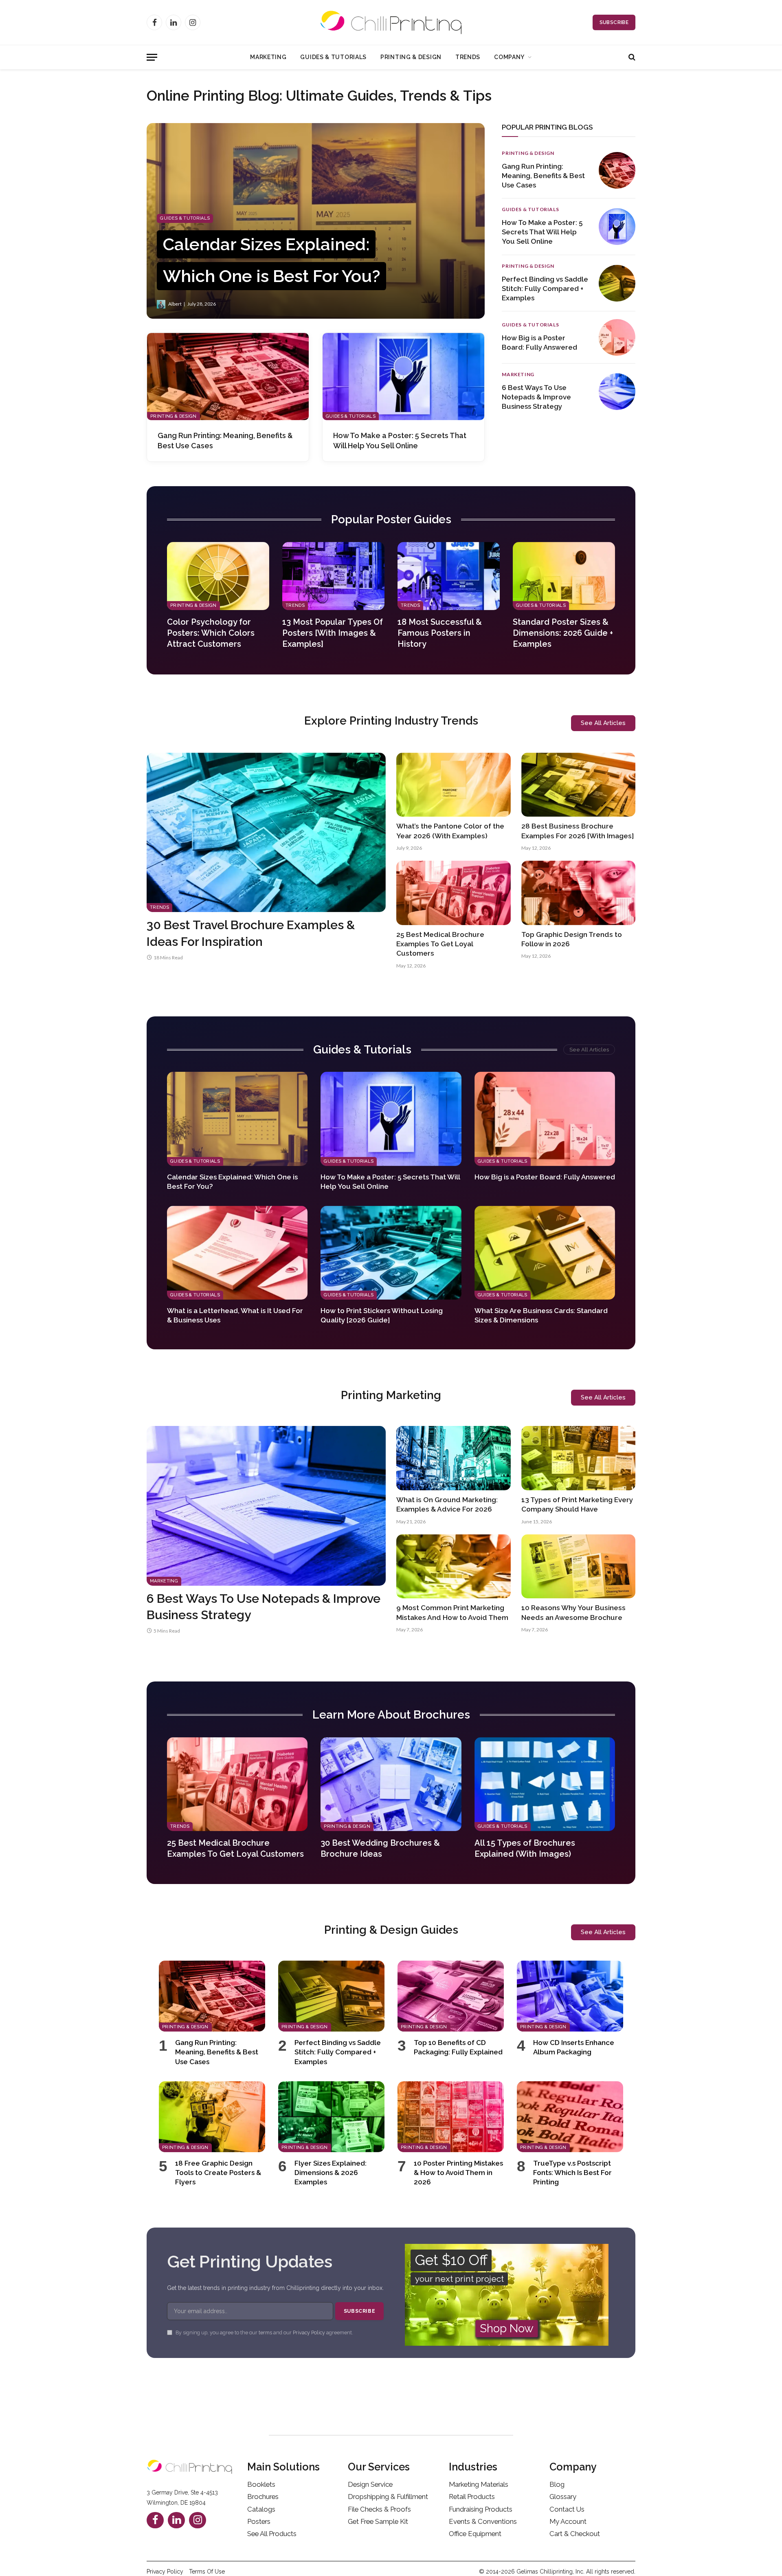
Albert (175, 304)
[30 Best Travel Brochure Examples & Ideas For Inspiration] (266, 832)
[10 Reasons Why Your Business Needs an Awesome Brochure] (579, 1567)
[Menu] (152, 57)
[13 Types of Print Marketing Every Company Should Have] (579, 1458)
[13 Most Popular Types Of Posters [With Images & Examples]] (333, 576)
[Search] (631, 57)
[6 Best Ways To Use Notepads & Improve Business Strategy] (617, 392)
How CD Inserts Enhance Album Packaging (574, 2047)
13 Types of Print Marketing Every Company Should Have (577, 1504)
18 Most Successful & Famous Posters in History (440, 633)
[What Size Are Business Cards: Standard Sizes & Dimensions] (545, 1253)
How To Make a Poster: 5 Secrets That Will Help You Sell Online (400, 440)
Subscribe (614, 22)
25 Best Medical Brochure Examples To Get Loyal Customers (440, 944)
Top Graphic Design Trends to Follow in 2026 (572, 939)
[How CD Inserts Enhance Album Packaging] (570, 1996)
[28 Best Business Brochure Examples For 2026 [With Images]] (579, 785)
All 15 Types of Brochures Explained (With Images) (525, 1848)
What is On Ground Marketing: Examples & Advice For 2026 (447, 1504)
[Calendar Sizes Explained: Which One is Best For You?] (316, 221)
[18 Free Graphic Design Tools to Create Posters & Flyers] (212, 2117)
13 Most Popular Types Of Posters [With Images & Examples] (333, 633)
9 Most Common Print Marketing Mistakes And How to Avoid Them (452, 1612)
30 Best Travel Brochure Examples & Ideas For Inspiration (251, 933)
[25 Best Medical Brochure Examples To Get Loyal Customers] (454, 893)
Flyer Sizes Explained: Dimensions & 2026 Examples (331, 2173)
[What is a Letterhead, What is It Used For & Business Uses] (237, 1253)
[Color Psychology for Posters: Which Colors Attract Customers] (218, 576)
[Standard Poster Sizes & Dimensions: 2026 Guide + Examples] (564, 576)
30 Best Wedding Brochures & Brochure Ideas (380, 1848)
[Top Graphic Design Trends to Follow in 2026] (579, 893)
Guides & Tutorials (333, 57)
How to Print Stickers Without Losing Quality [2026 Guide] (382, 1315)
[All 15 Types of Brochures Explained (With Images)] (545, 1784)
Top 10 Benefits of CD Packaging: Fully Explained (458, 2047)
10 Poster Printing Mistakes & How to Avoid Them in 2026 (458, 2173)
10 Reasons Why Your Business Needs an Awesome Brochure (573, 1612)
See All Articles (589, 1050)
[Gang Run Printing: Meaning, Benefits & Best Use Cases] (228, 377)
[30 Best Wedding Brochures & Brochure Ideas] (391, 1784)
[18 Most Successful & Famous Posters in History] (449, 576)
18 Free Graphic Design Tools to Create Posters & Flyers (218, 2173)
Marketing (268, 57)
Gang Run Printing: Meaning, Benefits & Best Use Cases (225, 440)
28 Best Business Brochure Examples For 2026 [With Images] (578, 831)
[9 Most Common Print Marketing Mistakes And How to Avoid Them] (454, 1567)
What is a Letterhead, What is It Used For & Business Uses (235, 1315)
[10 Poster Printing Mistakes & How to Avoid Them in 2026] (451, 2117)
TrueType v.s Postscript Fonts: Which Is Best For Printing (572, 2173)
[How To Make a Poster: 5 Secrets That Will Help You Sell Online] (403, 377)
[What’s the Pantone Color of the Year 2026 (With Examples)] (454, 785)
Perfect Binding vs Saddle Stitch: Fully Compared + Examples (545, 289)
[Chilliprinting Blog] (391, 22)
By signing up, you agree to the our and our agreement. (264, 2333)
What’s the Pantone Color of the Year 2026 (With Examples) (450, 831)
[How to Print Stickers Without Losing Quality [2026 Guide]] (391, 1253)
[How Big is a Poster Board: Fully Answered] (617, 337)
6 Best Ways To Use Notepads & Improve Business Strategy (536, 397)
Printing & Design (411, 57)
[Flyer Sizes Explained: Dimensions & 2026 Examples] (331, 2117)
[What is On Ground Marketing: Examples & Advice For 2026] (454, 1458)
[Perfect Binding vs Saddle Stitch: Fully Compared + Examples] (617, 283)
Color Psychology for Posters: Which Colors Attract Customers (211, 633)
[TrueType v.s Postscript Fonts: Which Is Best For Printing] (570, 2117)
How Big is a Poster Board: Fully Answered (539, 343)
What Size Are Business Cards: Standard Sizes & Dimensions (541, 1315)
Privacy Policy (309, 2333)
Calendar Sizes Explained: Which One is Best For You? (232, 1182)
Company (509, 57)
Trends (468, 57)
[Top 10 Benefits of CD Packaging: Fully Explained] (451, 1996)
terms (265, 2333)
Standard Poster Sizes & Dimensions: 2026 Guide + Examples (563, 633)
